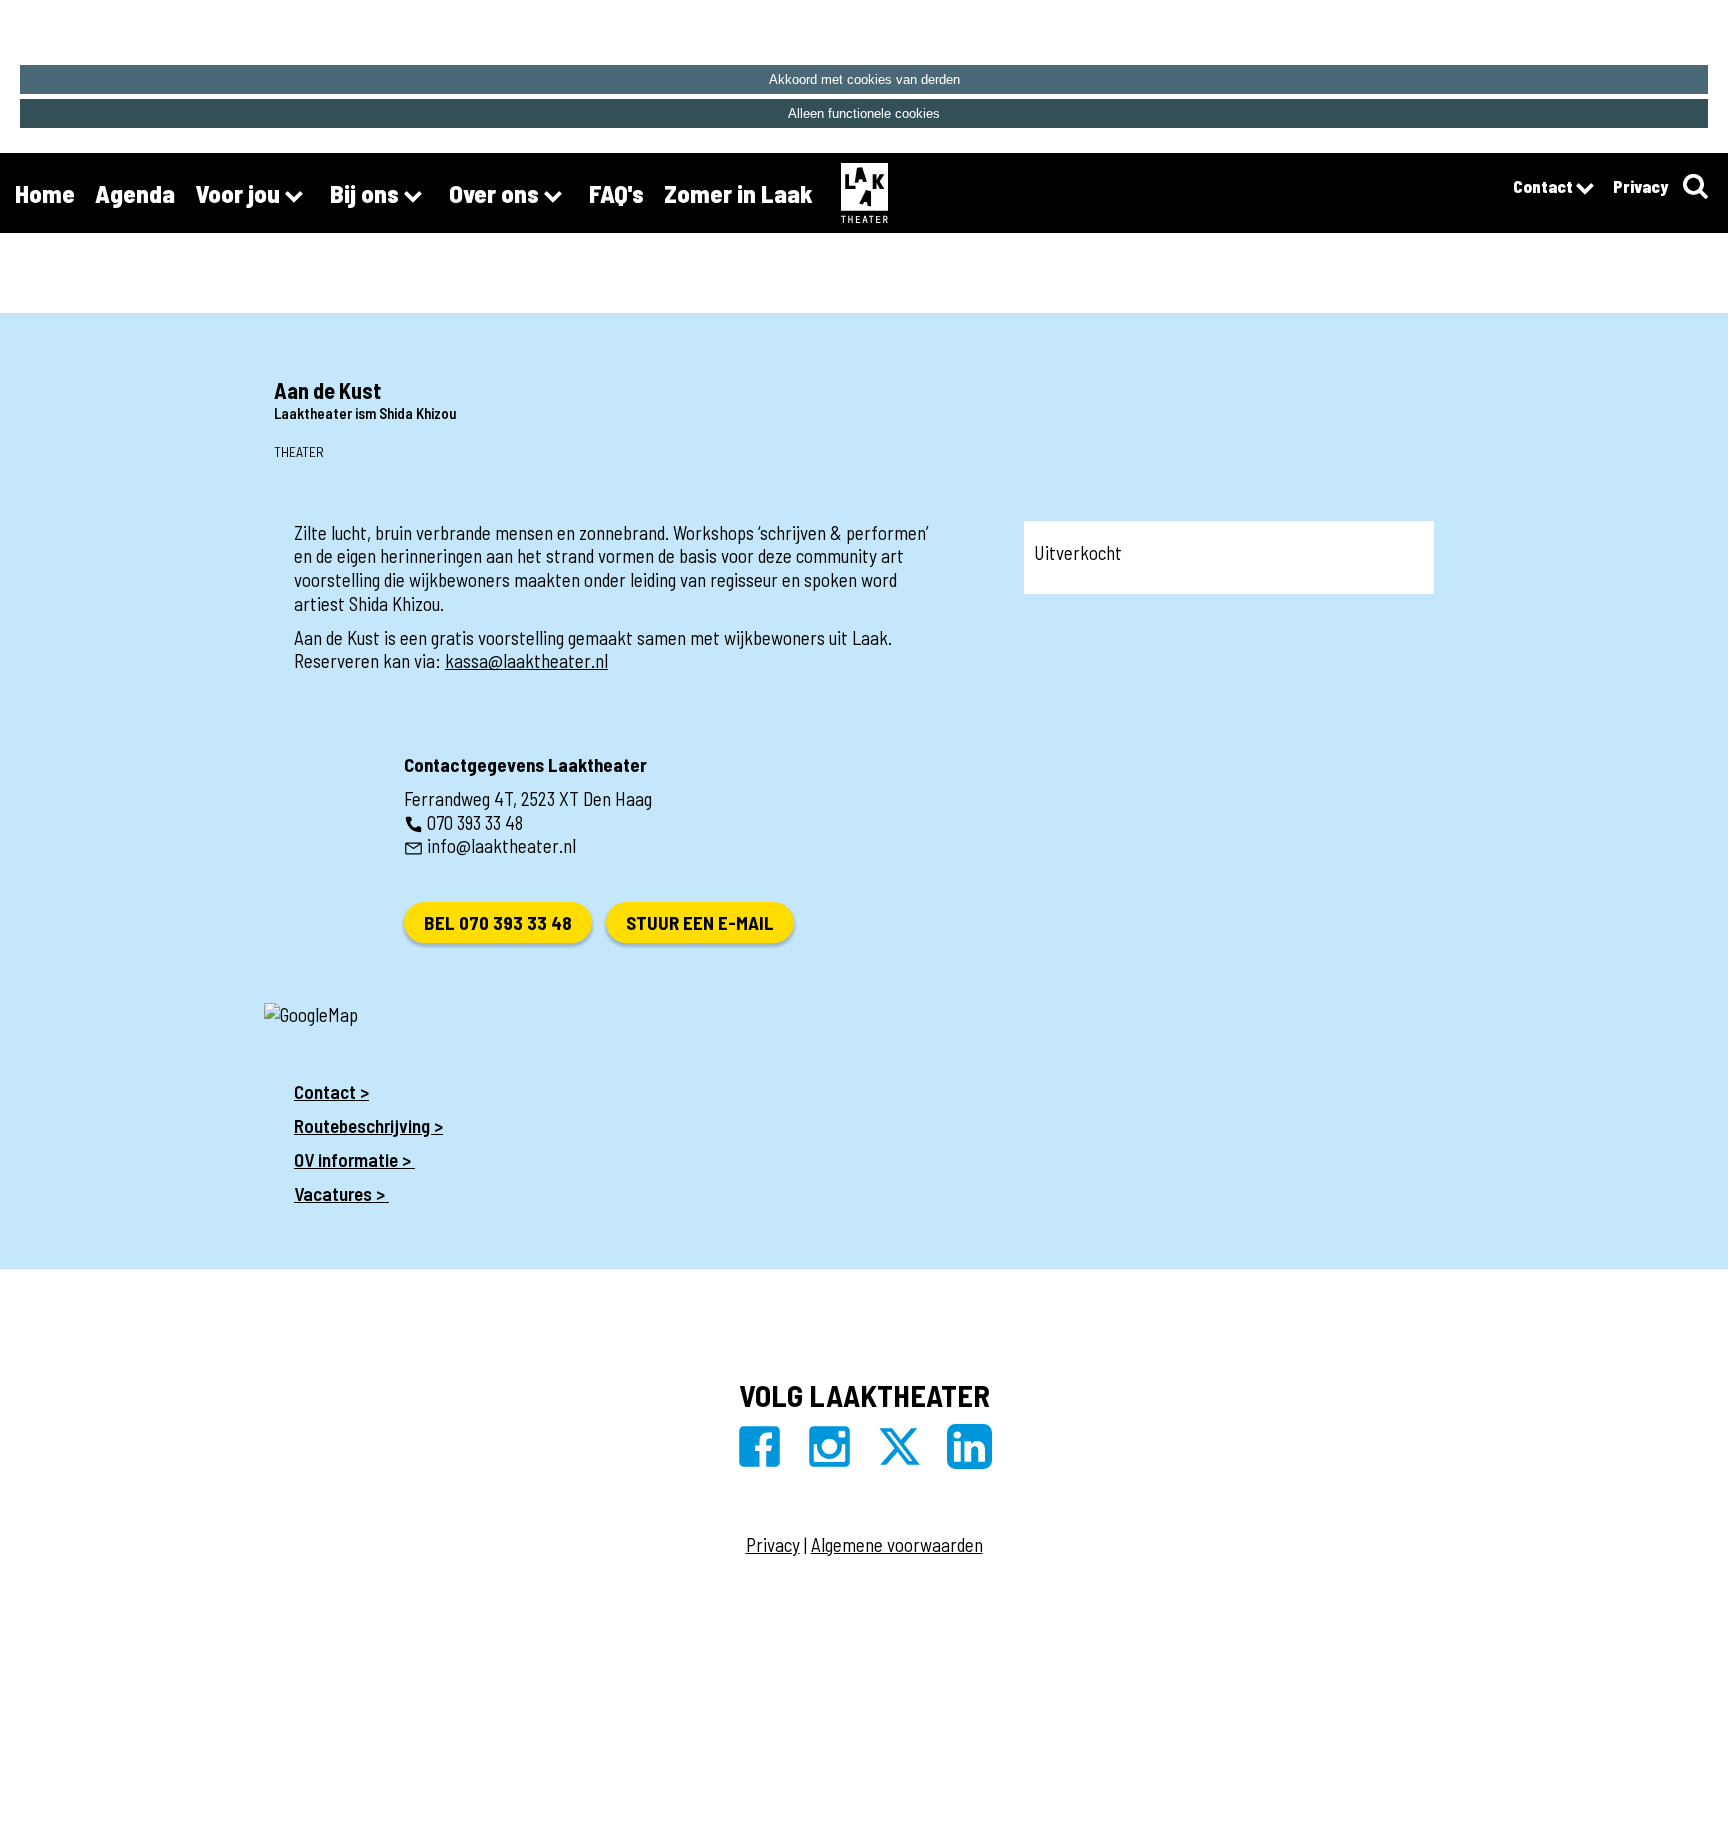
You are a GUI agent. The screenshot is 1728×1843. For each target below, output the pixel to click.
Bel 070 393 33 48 (498, 922)
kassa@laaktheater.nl (526, 660)
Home (45, 193)
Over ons (496, 193)
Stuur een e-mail (700, 922)
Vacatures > (341, 1193)
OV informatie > (354, 1159)
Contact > (331, 1091)
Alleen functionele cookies (864, 113)
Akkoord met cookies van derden (864, 79)
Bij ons (367, 193)
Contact (1544, 186)
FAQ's (616, 193)
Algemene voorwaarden (897, 1544)
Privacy (1640, 186)
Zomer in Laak (738, 193)
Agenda (135, 193)
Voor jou (240, 193)
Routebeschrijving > (368, 1125)
